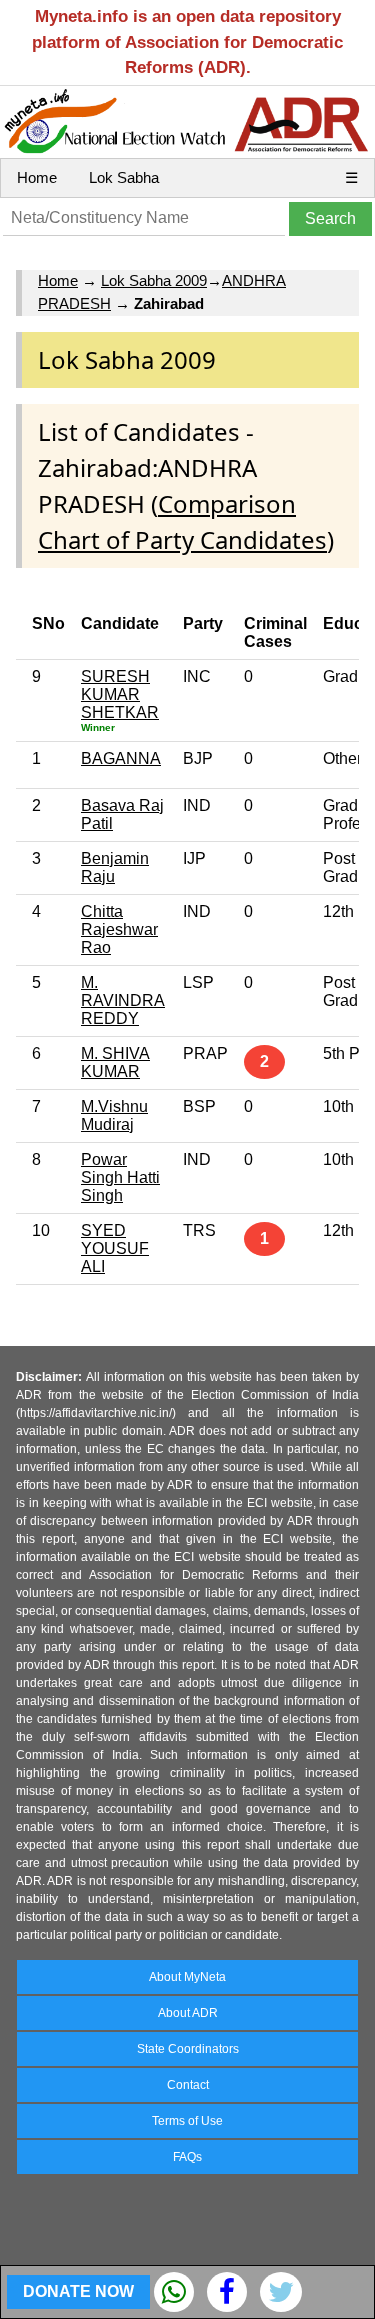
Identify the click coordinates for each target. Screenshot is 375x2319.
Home (37, 177)
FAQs (187, 2157)
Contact (188, 2085)
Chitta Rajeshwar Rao (119, 929)
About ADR (188, 2013)
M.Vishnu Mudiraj (114, 1115)
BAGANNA (121, 758)
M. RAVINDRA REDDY (123, 1000)
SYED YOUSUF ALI (115, 1248)
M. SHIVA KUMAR (115, 1062)
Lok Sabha (124, 177)
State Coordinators (188, 2049)
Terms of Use (187, 2121)
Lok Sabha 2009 (154, 280)
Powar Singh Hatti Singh (120, 1177)
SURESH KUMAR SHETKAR (120, 694)
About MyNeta (187, 1977)
